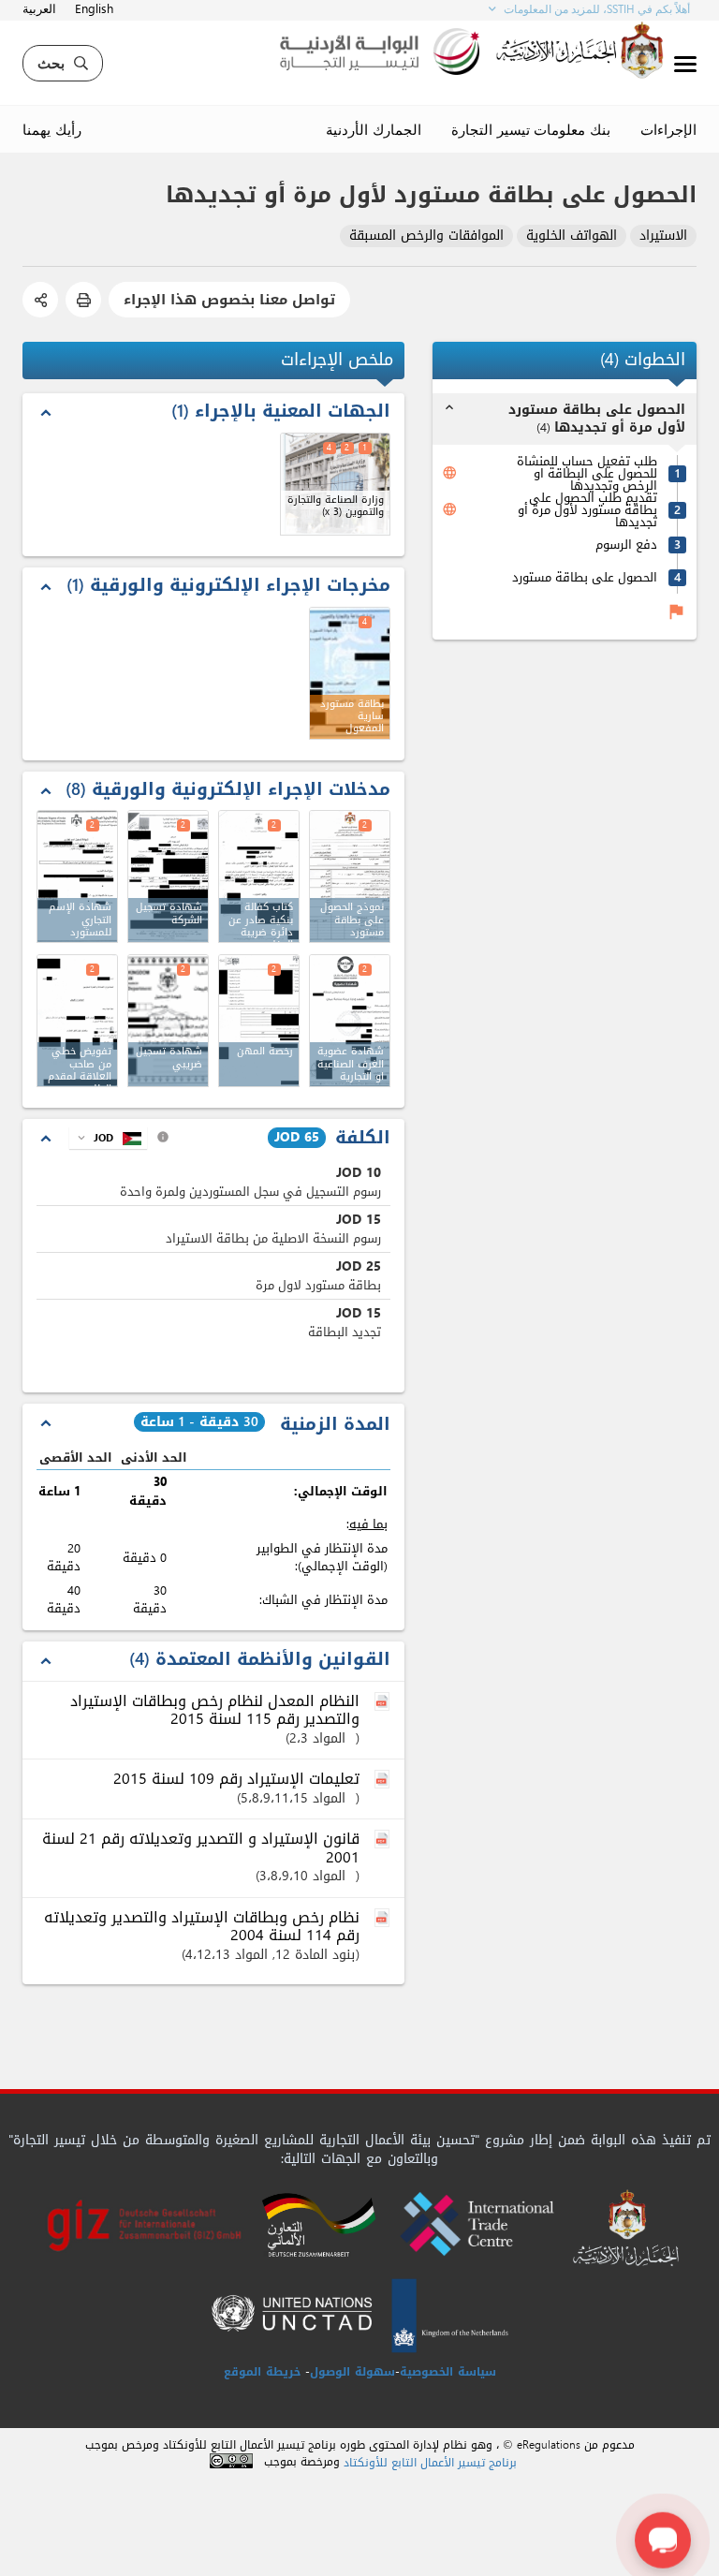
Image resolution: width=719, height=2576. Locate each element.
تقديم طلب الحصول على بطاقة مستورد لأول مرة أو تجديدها (587, 510)
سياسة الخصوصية (448, 2372)
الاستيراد (663, 236)
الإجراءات (668, 129)
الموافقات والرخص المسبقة (426, 236)
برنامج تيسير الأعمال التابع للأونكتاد (430, 2463)
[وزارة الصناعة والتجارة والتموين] (335, 484)
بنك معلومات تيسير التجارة (531, 129)
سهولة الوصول (352, 2372)
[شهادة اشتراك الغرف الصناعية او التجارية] (350, 1021)
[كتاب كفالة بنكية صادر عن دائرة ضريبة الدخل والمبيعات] (259, 876)
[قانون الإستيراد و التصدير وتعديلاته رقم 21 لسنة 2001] (384, 1840)
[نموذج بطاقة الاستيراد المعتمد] (350, 876)
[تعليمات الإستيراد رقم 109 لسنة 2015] (384, 1780)
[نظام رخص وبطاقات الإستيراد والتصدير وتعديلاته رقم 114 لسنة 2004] (384, 1919)
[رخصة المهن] (259, 1021)
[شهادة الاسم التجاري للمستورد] (77, 876)
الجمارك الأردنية (374, 129)
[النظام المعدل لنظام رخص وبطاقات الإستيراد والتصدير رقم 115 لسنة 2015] (384, 1702)
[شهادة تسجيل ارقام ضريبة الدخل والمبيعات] (168, 1021)
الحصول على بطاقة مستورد (585, 577)
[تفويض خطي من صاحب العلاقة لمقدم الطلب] (77, 1021)
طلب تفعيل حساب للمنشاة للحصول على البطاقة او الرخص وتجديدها (587, 473)
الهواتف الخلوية (572, 236)
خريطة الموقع (262, 2372)
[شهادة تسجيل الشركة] (168, 876)
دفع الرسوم (626, 545)
